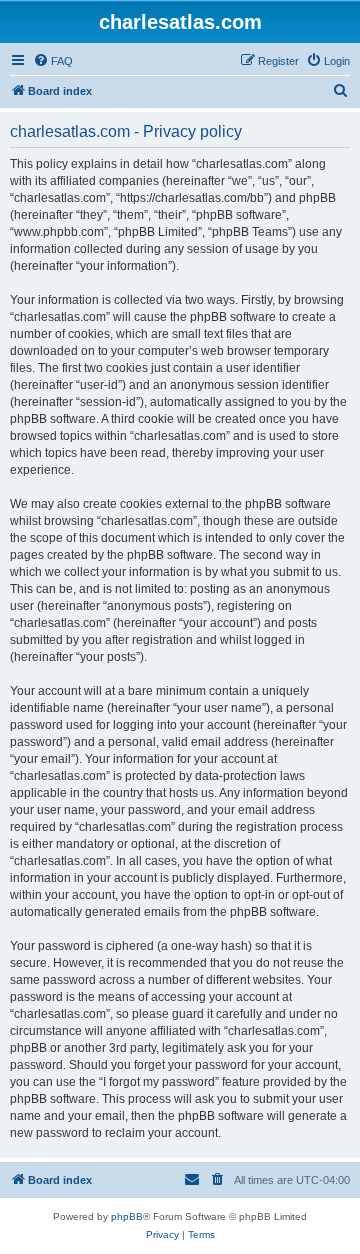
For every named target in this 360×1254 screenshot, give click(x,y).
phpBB (127, 1216)
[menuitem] (53, 61)
